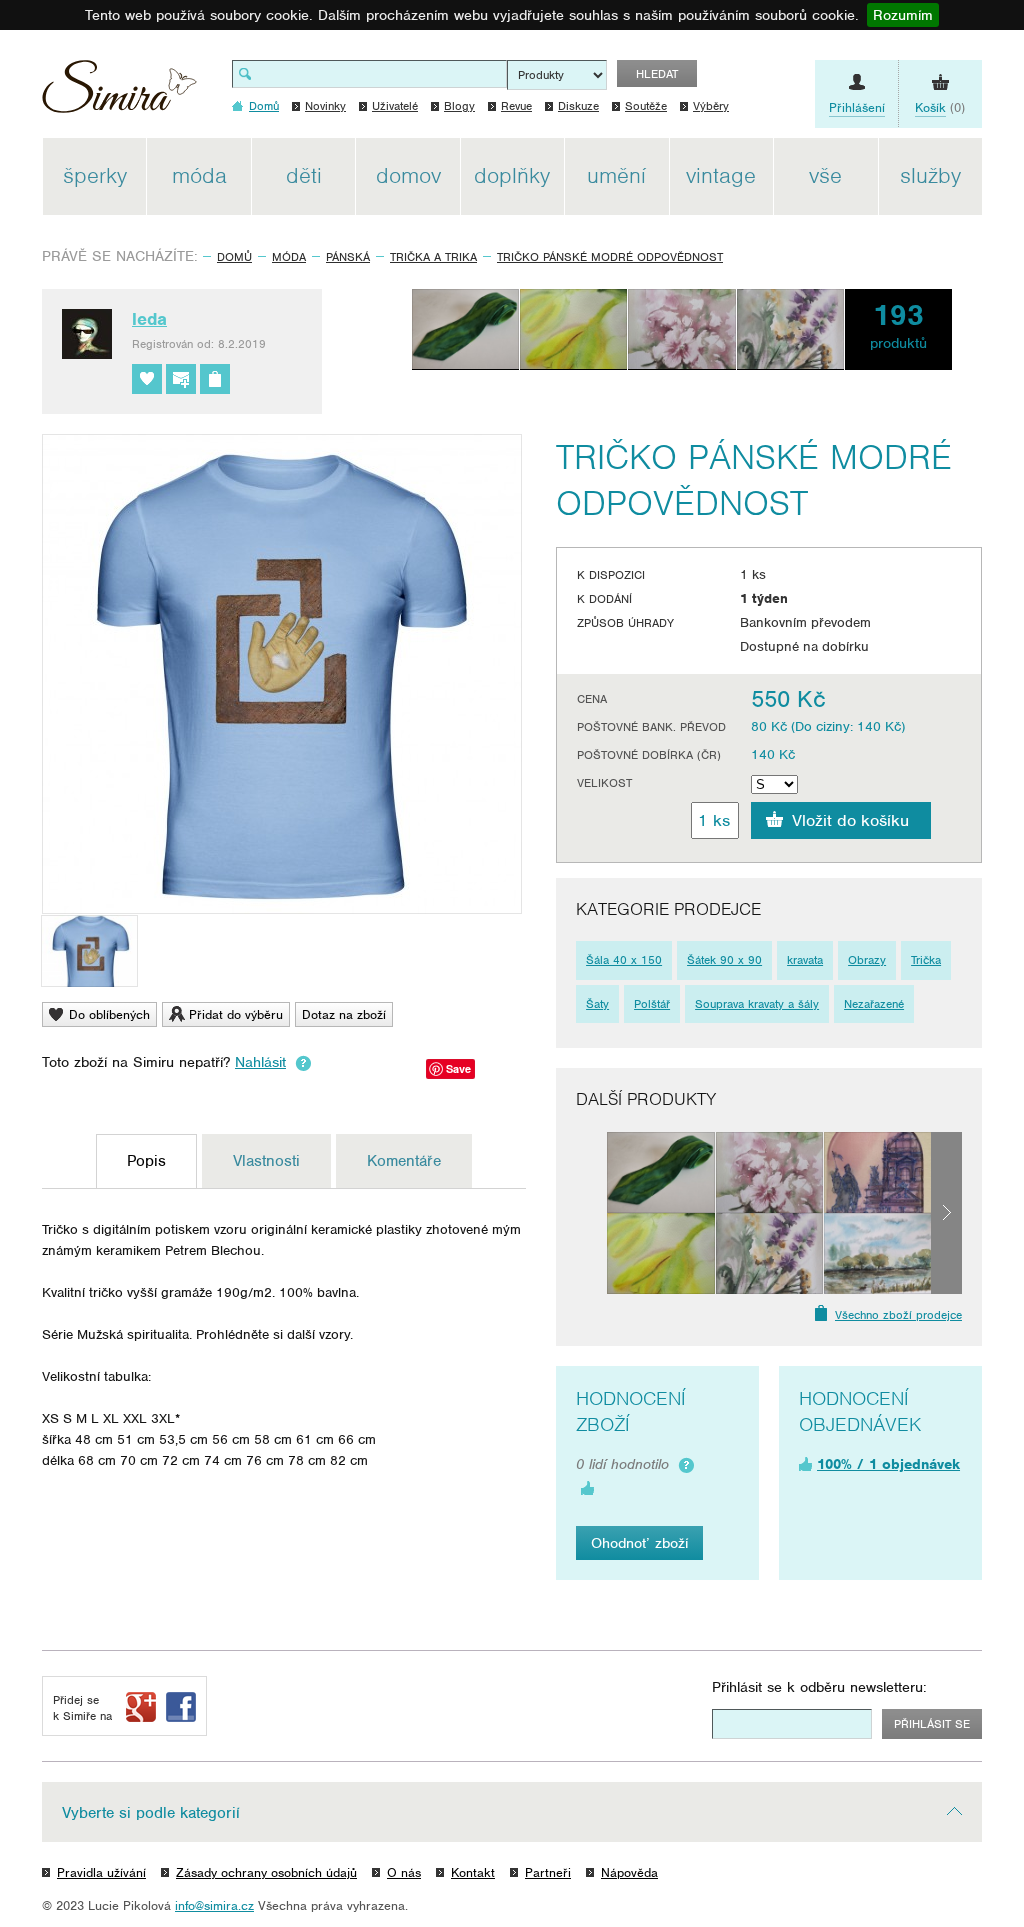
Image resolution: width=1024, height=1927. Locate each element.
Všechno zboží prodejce (898, 1315)
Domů (234, 257)
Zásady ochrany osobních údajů (266, 1872)
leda (149, 319)
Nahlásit (260, 1062)
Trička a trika (433, 257)
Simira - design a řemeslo (119, 93)
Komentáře (404, 1161)
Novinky (325, 106)
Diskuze (578, 106)
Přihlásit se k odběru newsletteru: (819, 1687)
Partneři (548, 1872)
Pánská (348, 257)
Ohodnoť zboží (639, 1543)
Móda (289, 257)
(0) (940, 107)
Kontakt (473, 1872)
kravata (805, 960)
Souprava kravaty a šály (757, 1004)
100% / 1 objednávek (888, 1464)
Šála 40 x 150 (624, 960)
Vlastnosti (266, 1161)
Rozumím (903, 15)
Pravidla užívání (101, 1872)
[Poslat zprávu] (181, 379)
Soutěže (646, 106)
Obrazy (867, 960)
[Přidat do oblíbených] (147, 379)
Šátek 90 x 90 (724, 960)
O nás (404, 1872)
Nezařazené (874, 1004)
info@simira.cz (214, 1905)
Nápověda (629, 1872)
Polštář (652, 1004)
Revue (516, 106)
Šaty (597, 1004)
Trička (926, 960)
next (946, 1213)
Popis (146, 1161)
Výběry (711, 106)
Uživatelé (395, 106)
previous (591, 1213)
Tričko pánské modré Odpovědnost (610, 257)
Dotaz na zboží (344, 1014)
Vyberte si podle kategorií (151, 1813)
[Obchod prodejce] (215, 379)
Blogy (459, 106)
